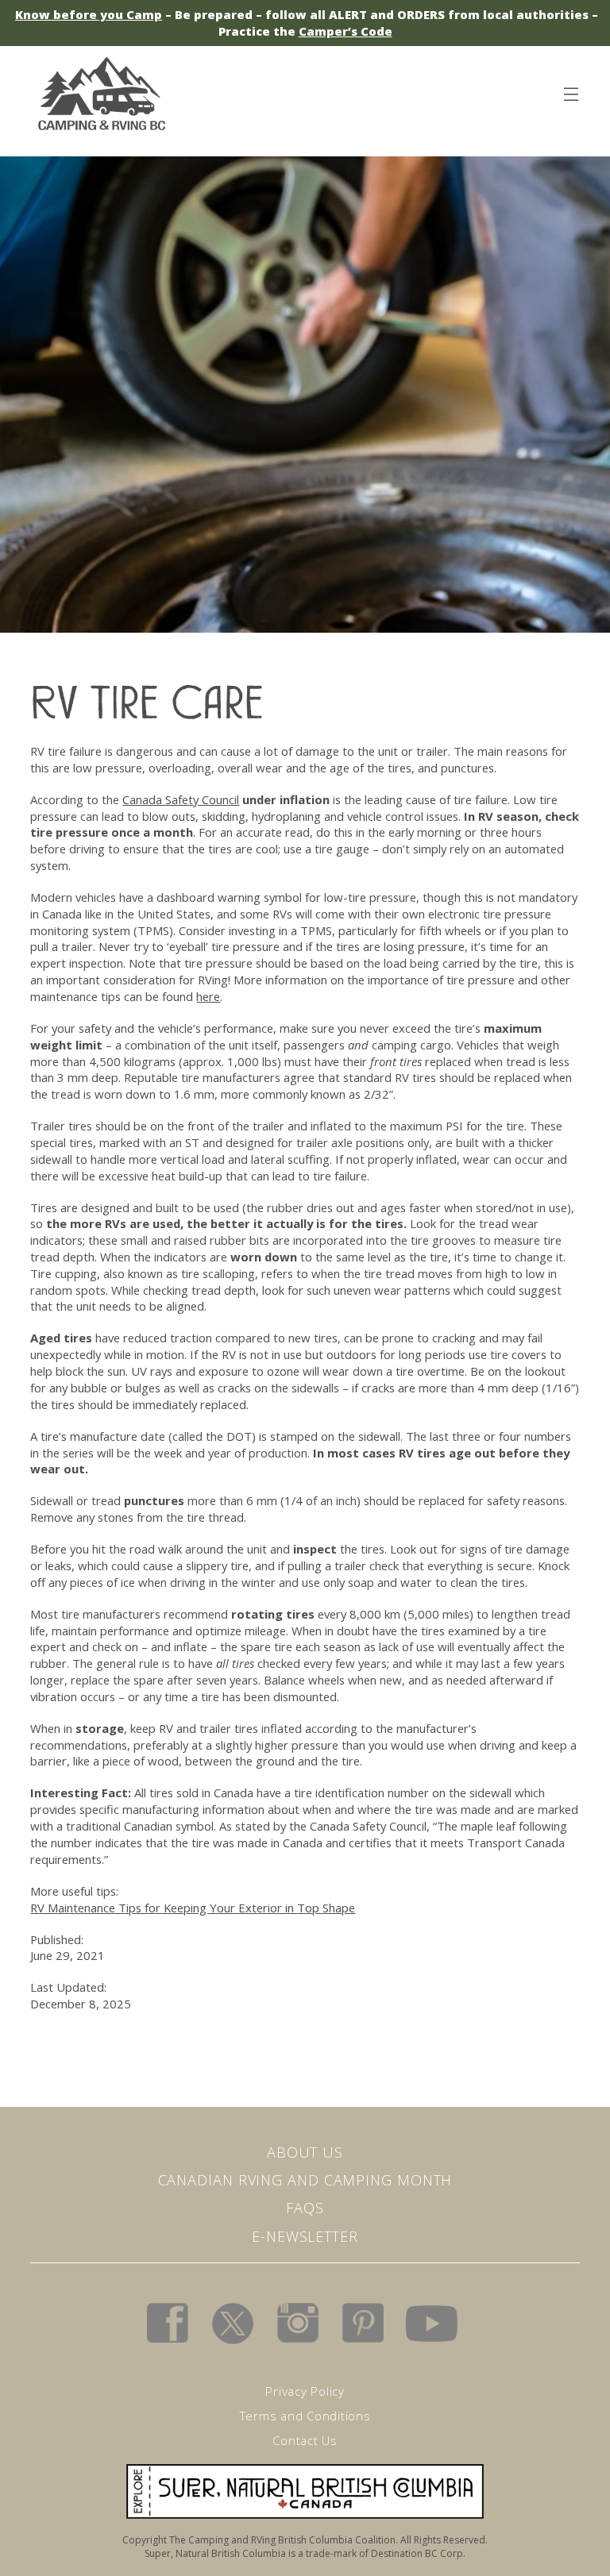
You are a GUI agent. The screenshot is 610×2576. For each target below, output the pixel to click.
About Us (305, 2152)
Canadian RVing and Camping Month (305, 2180)
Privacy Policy (305, 2391)
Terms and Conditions (305, 2416)
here (208, 996)
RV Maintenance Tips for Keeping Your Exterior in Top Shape (193, 1908)
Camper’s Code (346, 31)
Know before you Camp (89, 14)
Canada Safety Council (181, 799)
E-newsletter (305, 2236)
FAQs (305, 2208)
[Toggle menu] (570, 91)
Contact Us (305, 2440)
